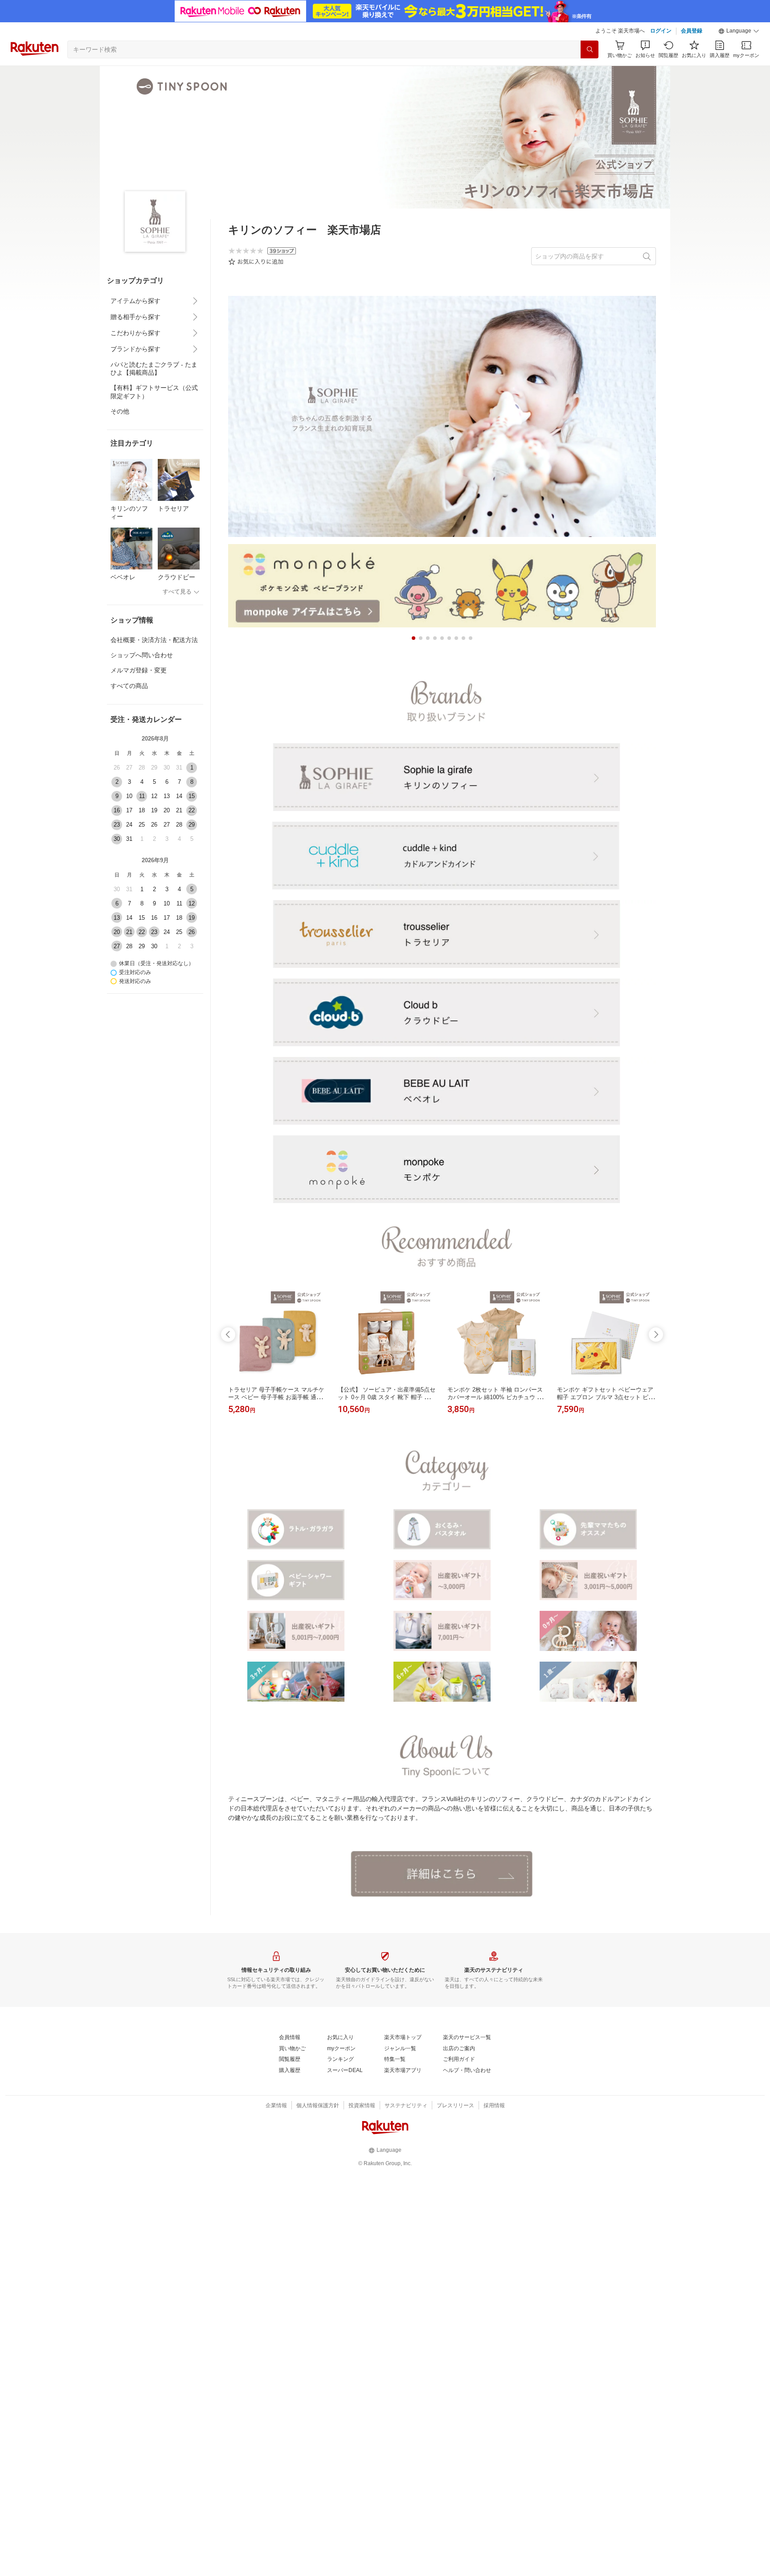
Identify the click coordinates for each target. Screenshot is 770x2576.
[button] (739, 31)
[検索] (590, 49)
